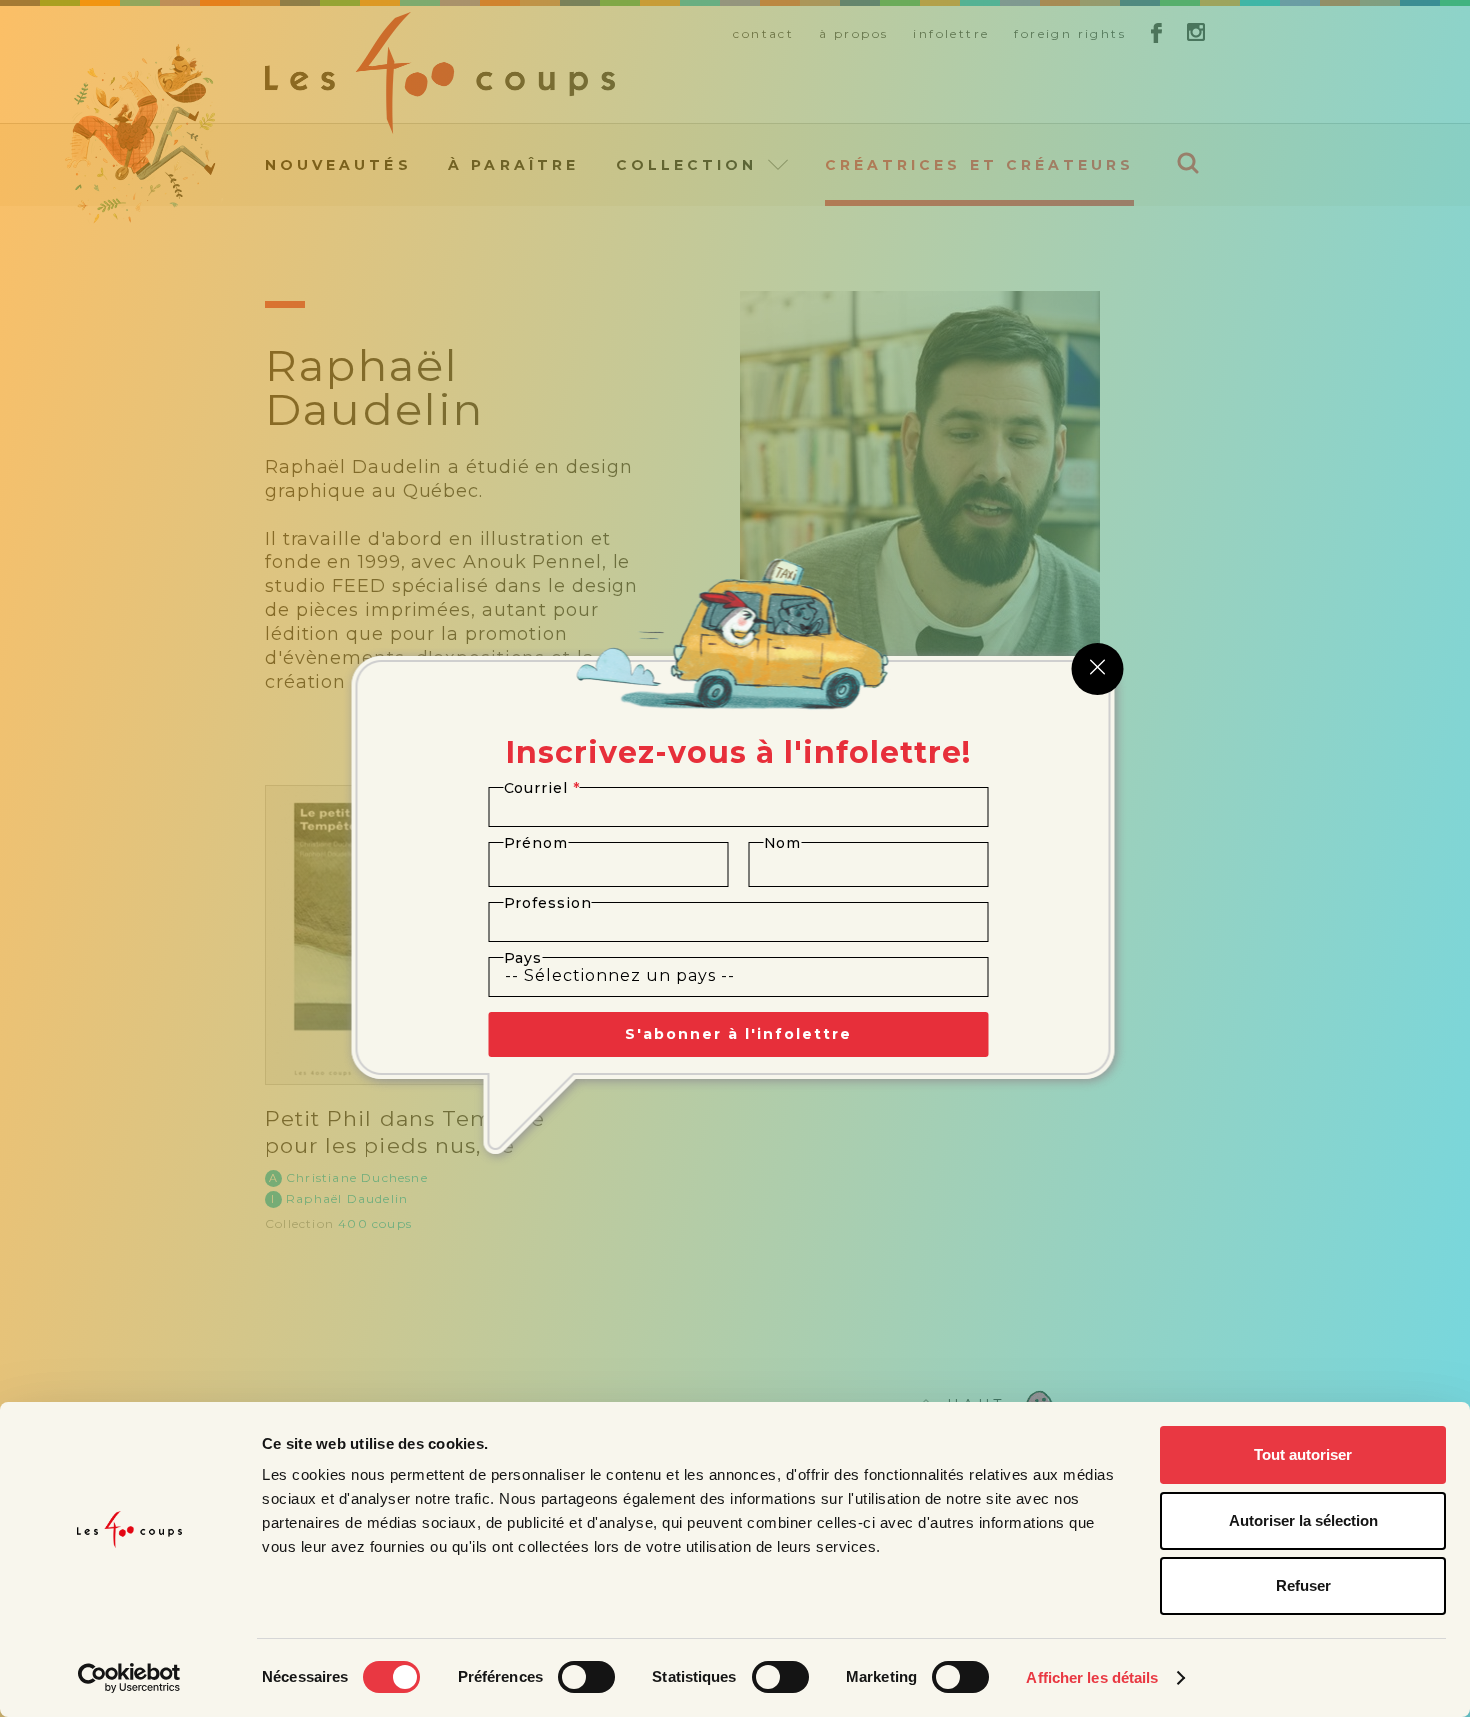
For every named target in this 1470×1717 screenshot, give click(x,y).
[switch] (586, 1677)
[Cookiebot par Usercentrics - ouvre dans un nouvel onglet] (129, 1678)
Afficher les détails (1092, 1677)
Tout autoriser (1303, 1454)
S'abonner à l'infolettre (738, 1034)
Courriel (542, 788)
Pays (523, 958)
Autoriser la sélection (1303, 1520)
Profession (548, 903)
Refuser (1303, 1585)
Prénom (536, 843)
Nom (783, 843)
